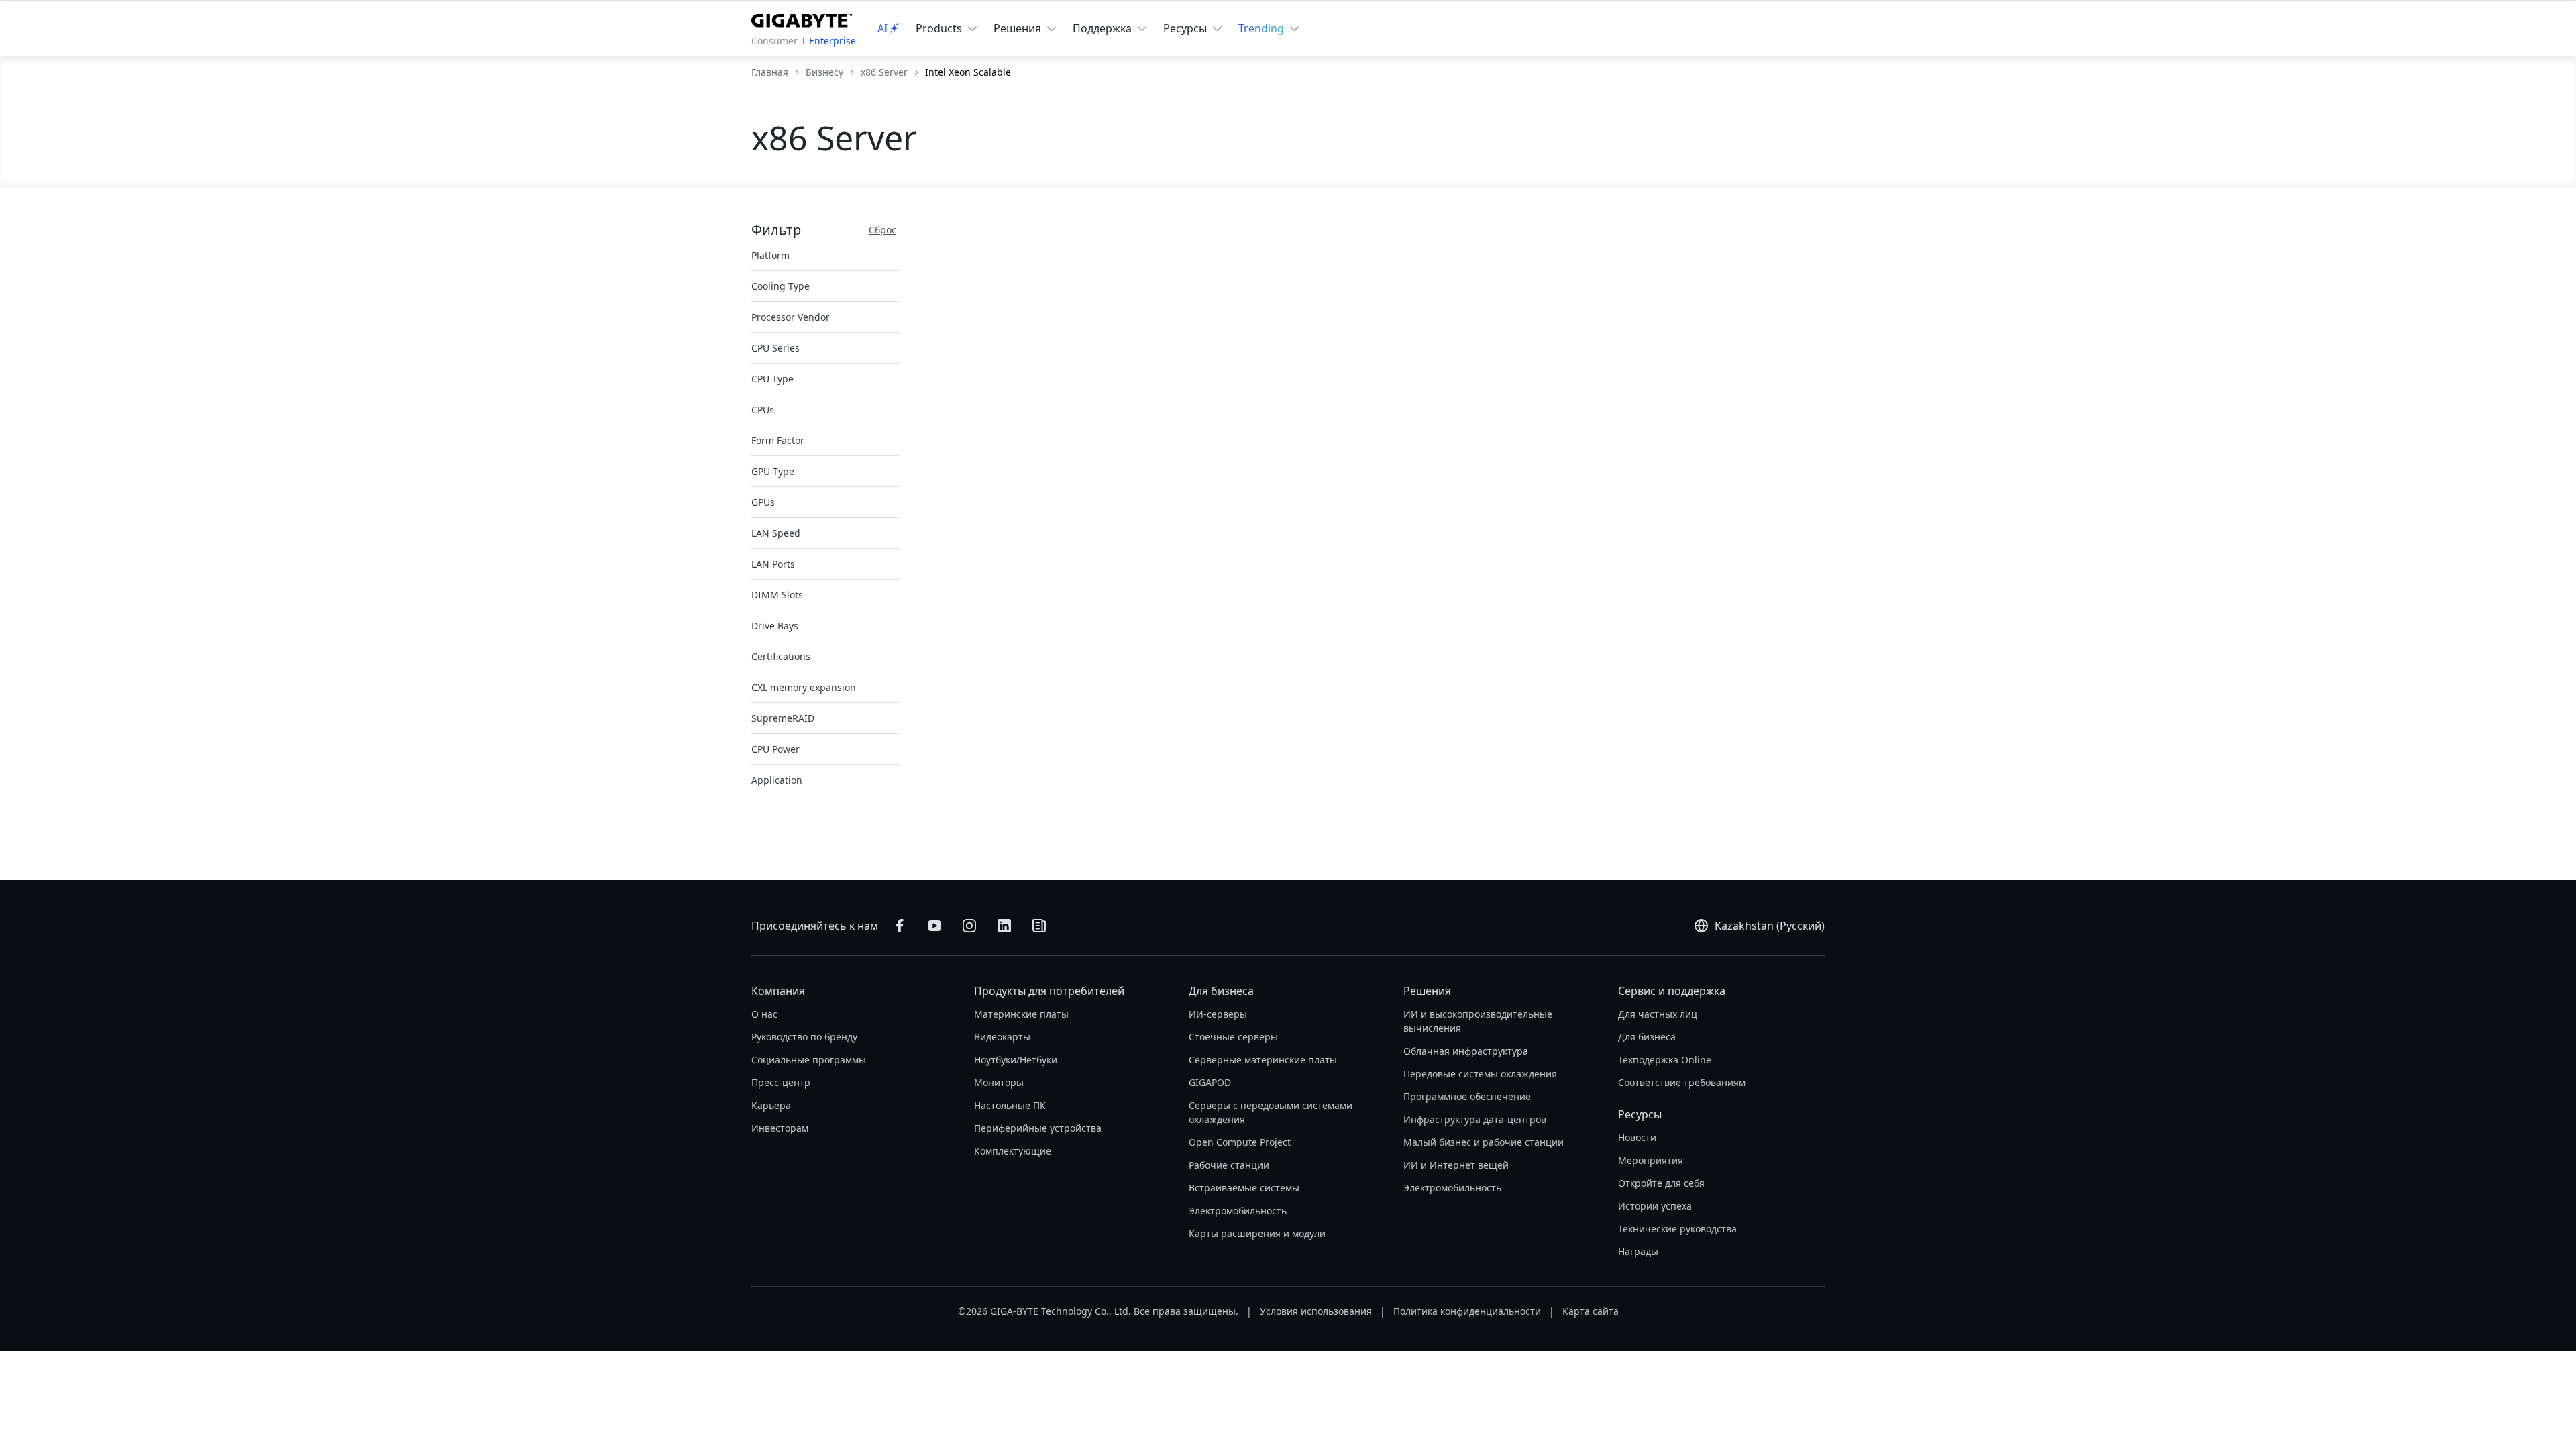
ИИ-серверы (1218, 1014)
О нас (764, 1014)
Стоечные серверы (1233, 1037)
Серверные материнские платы (1263, 1060)
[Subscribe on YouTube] (934, 926)
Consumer (774, 41)
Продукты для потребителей (1049, 991)
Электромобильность (1238, 1211)
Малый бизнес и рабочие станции (1484, 1142)
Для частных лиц (1658, 1014)
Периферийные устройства (1038, 1128)
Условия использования (1316, 1311)
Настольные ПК (1010, 1105)
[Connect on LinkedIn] (1004, 926)
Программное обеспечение (1467, 1096)
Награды (1638, 1251)
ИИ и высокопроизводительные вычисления (1478, 1021)
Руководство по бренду (804, 1037)
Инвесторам (780, 1128)
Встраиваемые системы (1244, 1188)
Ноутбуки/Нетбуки (1016, 1060)
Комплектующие (1013, 1151)
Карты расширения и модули (1257, 1233)
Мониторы (999, 1082)
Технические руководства (1677, 1229)
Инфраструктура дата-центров (1475, 1119)
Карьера (771, 1105)
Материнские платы (1021, 1014)
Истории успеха (1655, 1206)
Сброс (882, 230)
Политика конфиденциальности (1467, 1311)
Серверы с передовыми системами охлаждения (1271, 1112)
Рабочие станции (1229, 1165)
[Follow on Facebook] (900, 926)
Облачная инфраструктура (1466, 1051)
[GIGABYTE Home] (802, 18)
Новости (1637, 1137)
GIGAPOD (1210, 1082)
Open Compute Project (1240, 1142)
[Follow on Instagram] (969, 926)
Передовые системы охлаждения (1480, 1074)
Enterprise (833, 41)
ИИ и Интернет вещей (1456, 1165)
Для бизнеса (1221, 991)
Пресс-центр (781, 1082)
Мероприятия (1651, 1160)
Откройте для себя (1661, 1183)
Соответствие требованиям (1682, 1082)
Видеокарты (1002, 1037)
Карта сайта (1591, 1311)
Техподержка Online (1665, 1060)
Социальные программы (809, 1060)
